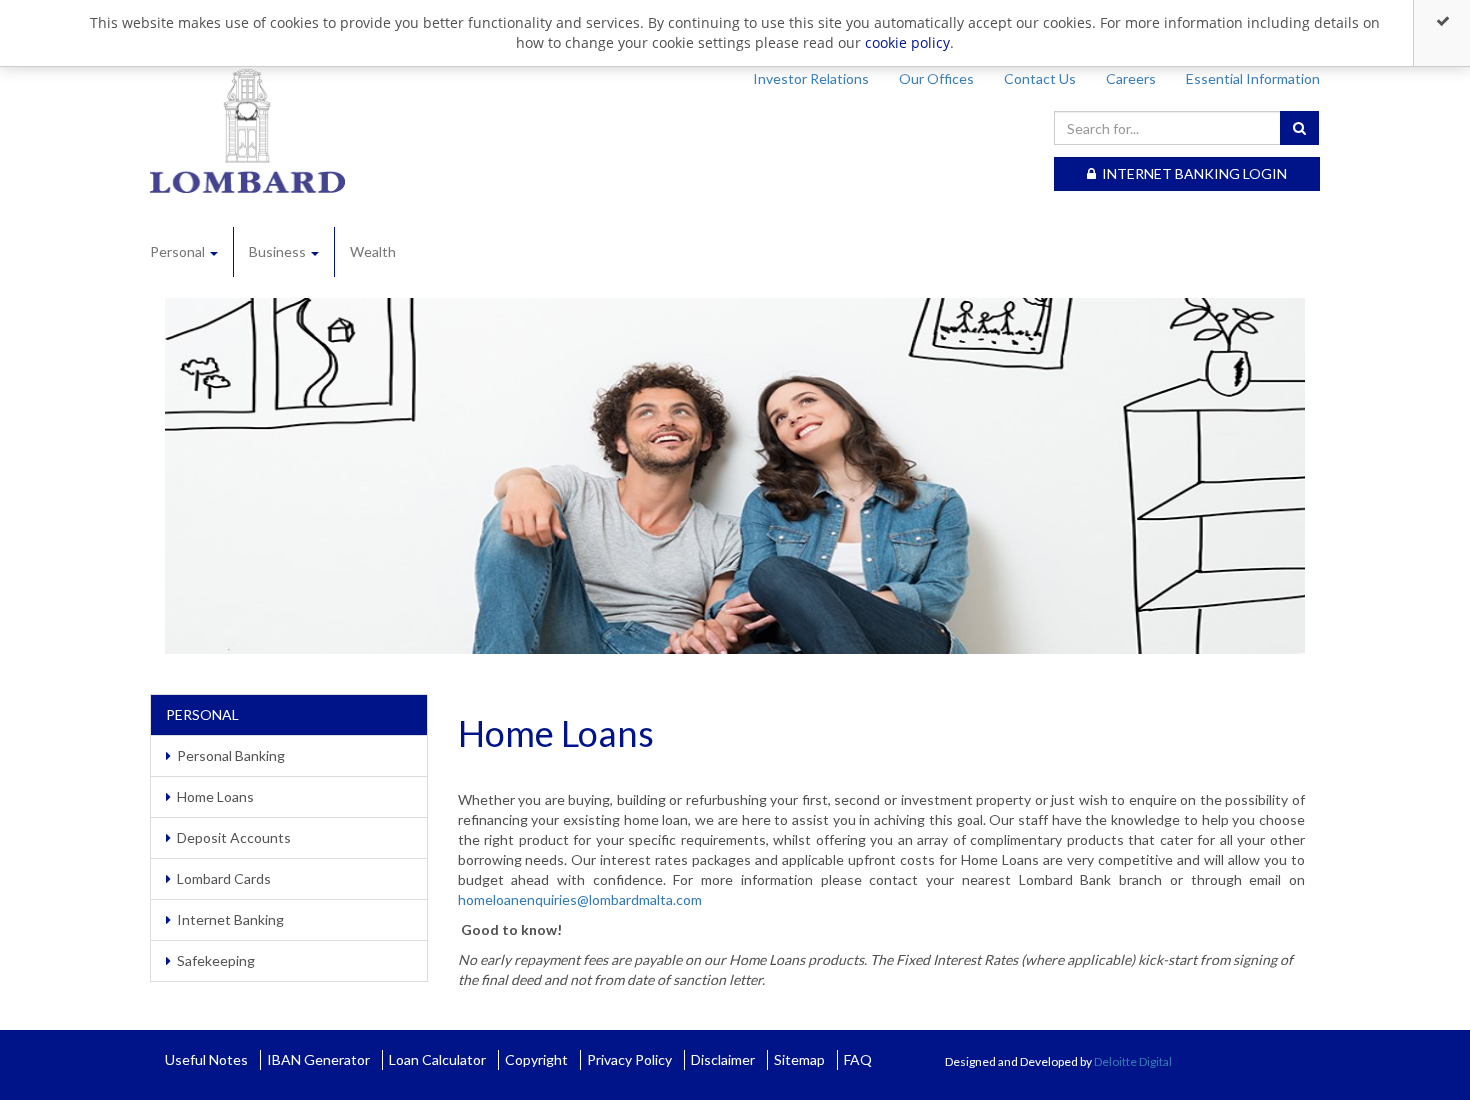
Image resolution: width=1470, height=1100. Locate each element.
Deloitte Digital (1133, 1061)
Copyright (536, 1059)
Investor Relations (811, 78)
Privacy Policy (629, 1059)
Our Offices (936, 78)
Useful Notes (206, 1059)
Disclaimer (723, 1059)
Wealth (373, 251)
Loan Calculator (437, 1059)
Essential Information (1253, 78)
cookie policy (907, 42)
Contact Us (1040, 78)
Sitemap (799, 1059)
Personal (179, 251)
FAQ (858, 1059)
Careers (1131, 78)
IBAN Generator (318, 1059)
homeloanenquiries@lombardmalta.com (580, 899)
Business (279, 251)
